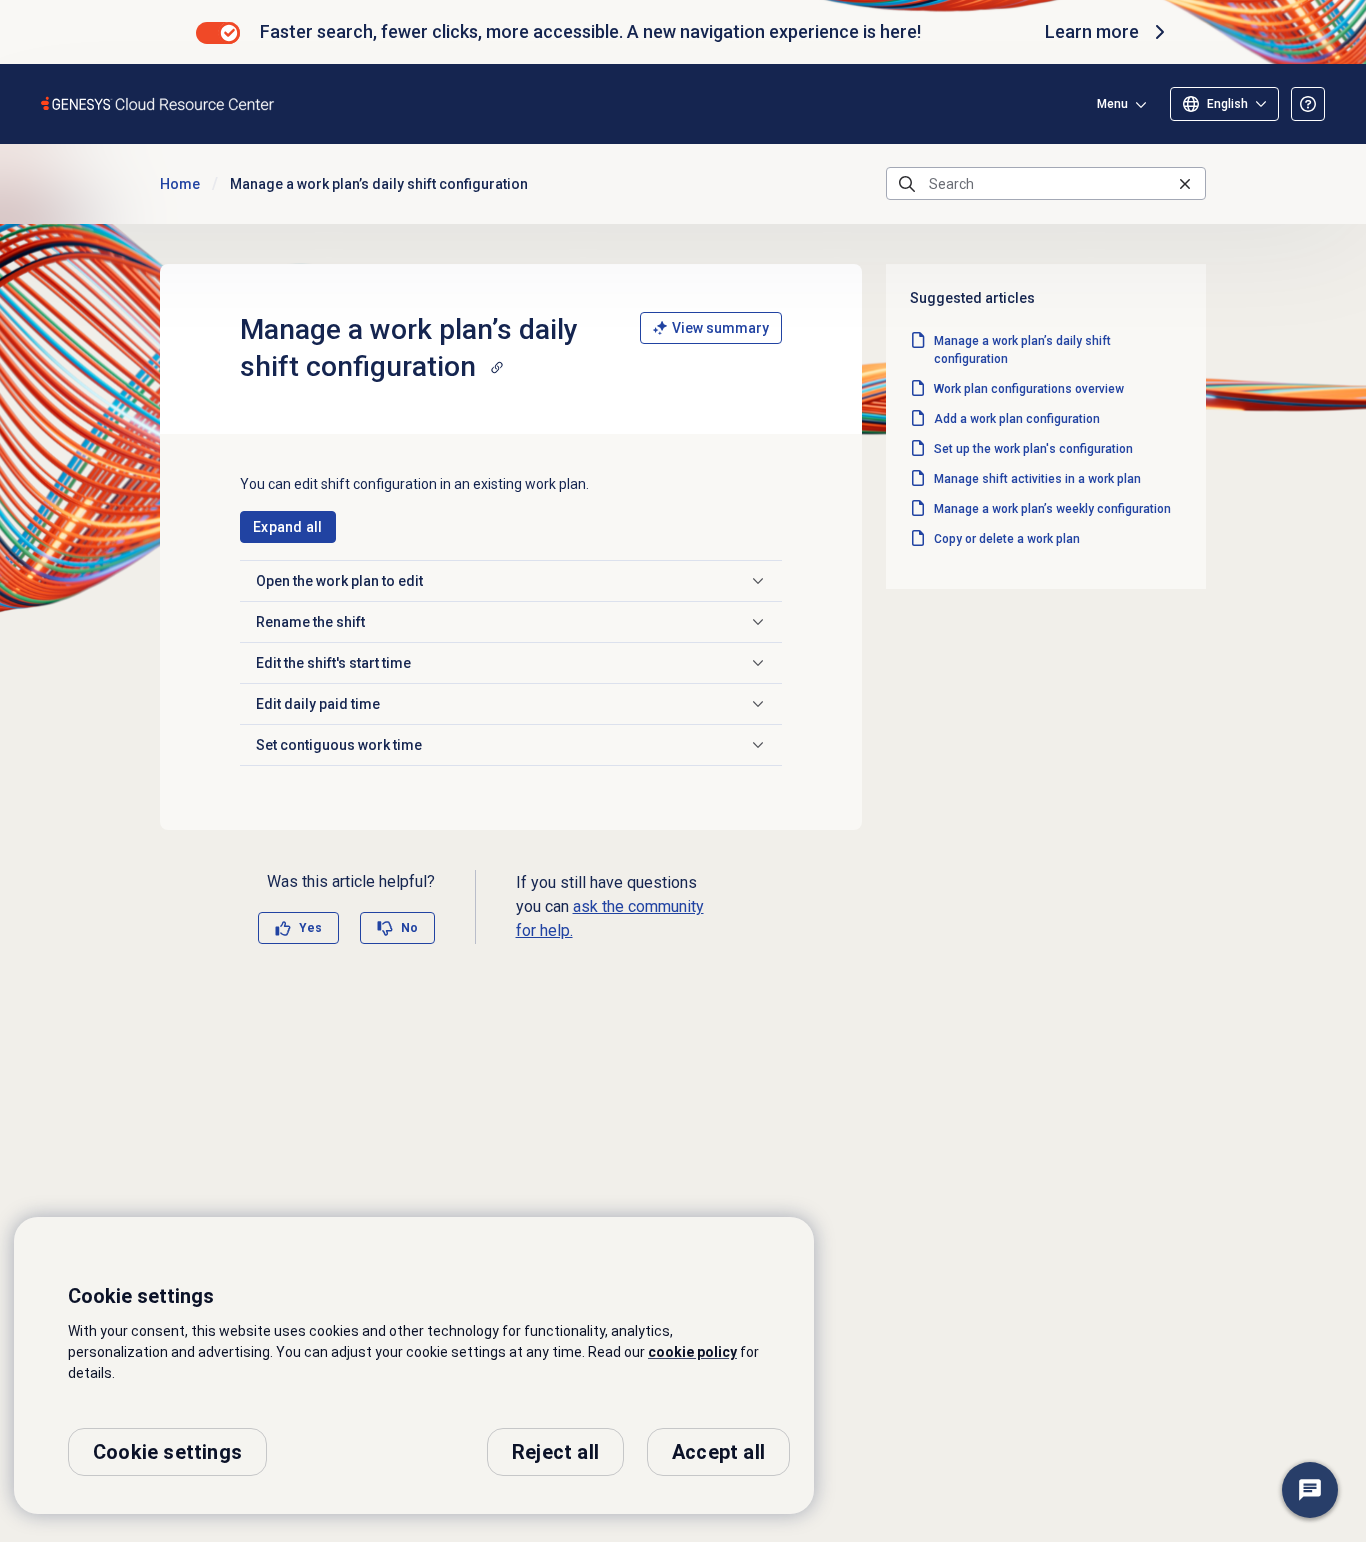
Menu (1112, 104)
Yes (310, 928)
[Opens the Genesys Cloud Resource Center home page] (158, 103)
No (409, 928)
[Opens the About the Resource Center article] (1308, 104)
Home (180, 184)
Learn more (1092, 31)
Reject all (555, 1452)
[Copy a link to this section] (497, 367)
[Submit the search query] (907, 184)
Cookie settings (167, 1452)
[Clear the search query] (1185, 183)
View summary (720, 328)
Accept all (718, 1452)
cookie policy (692, 1352)
